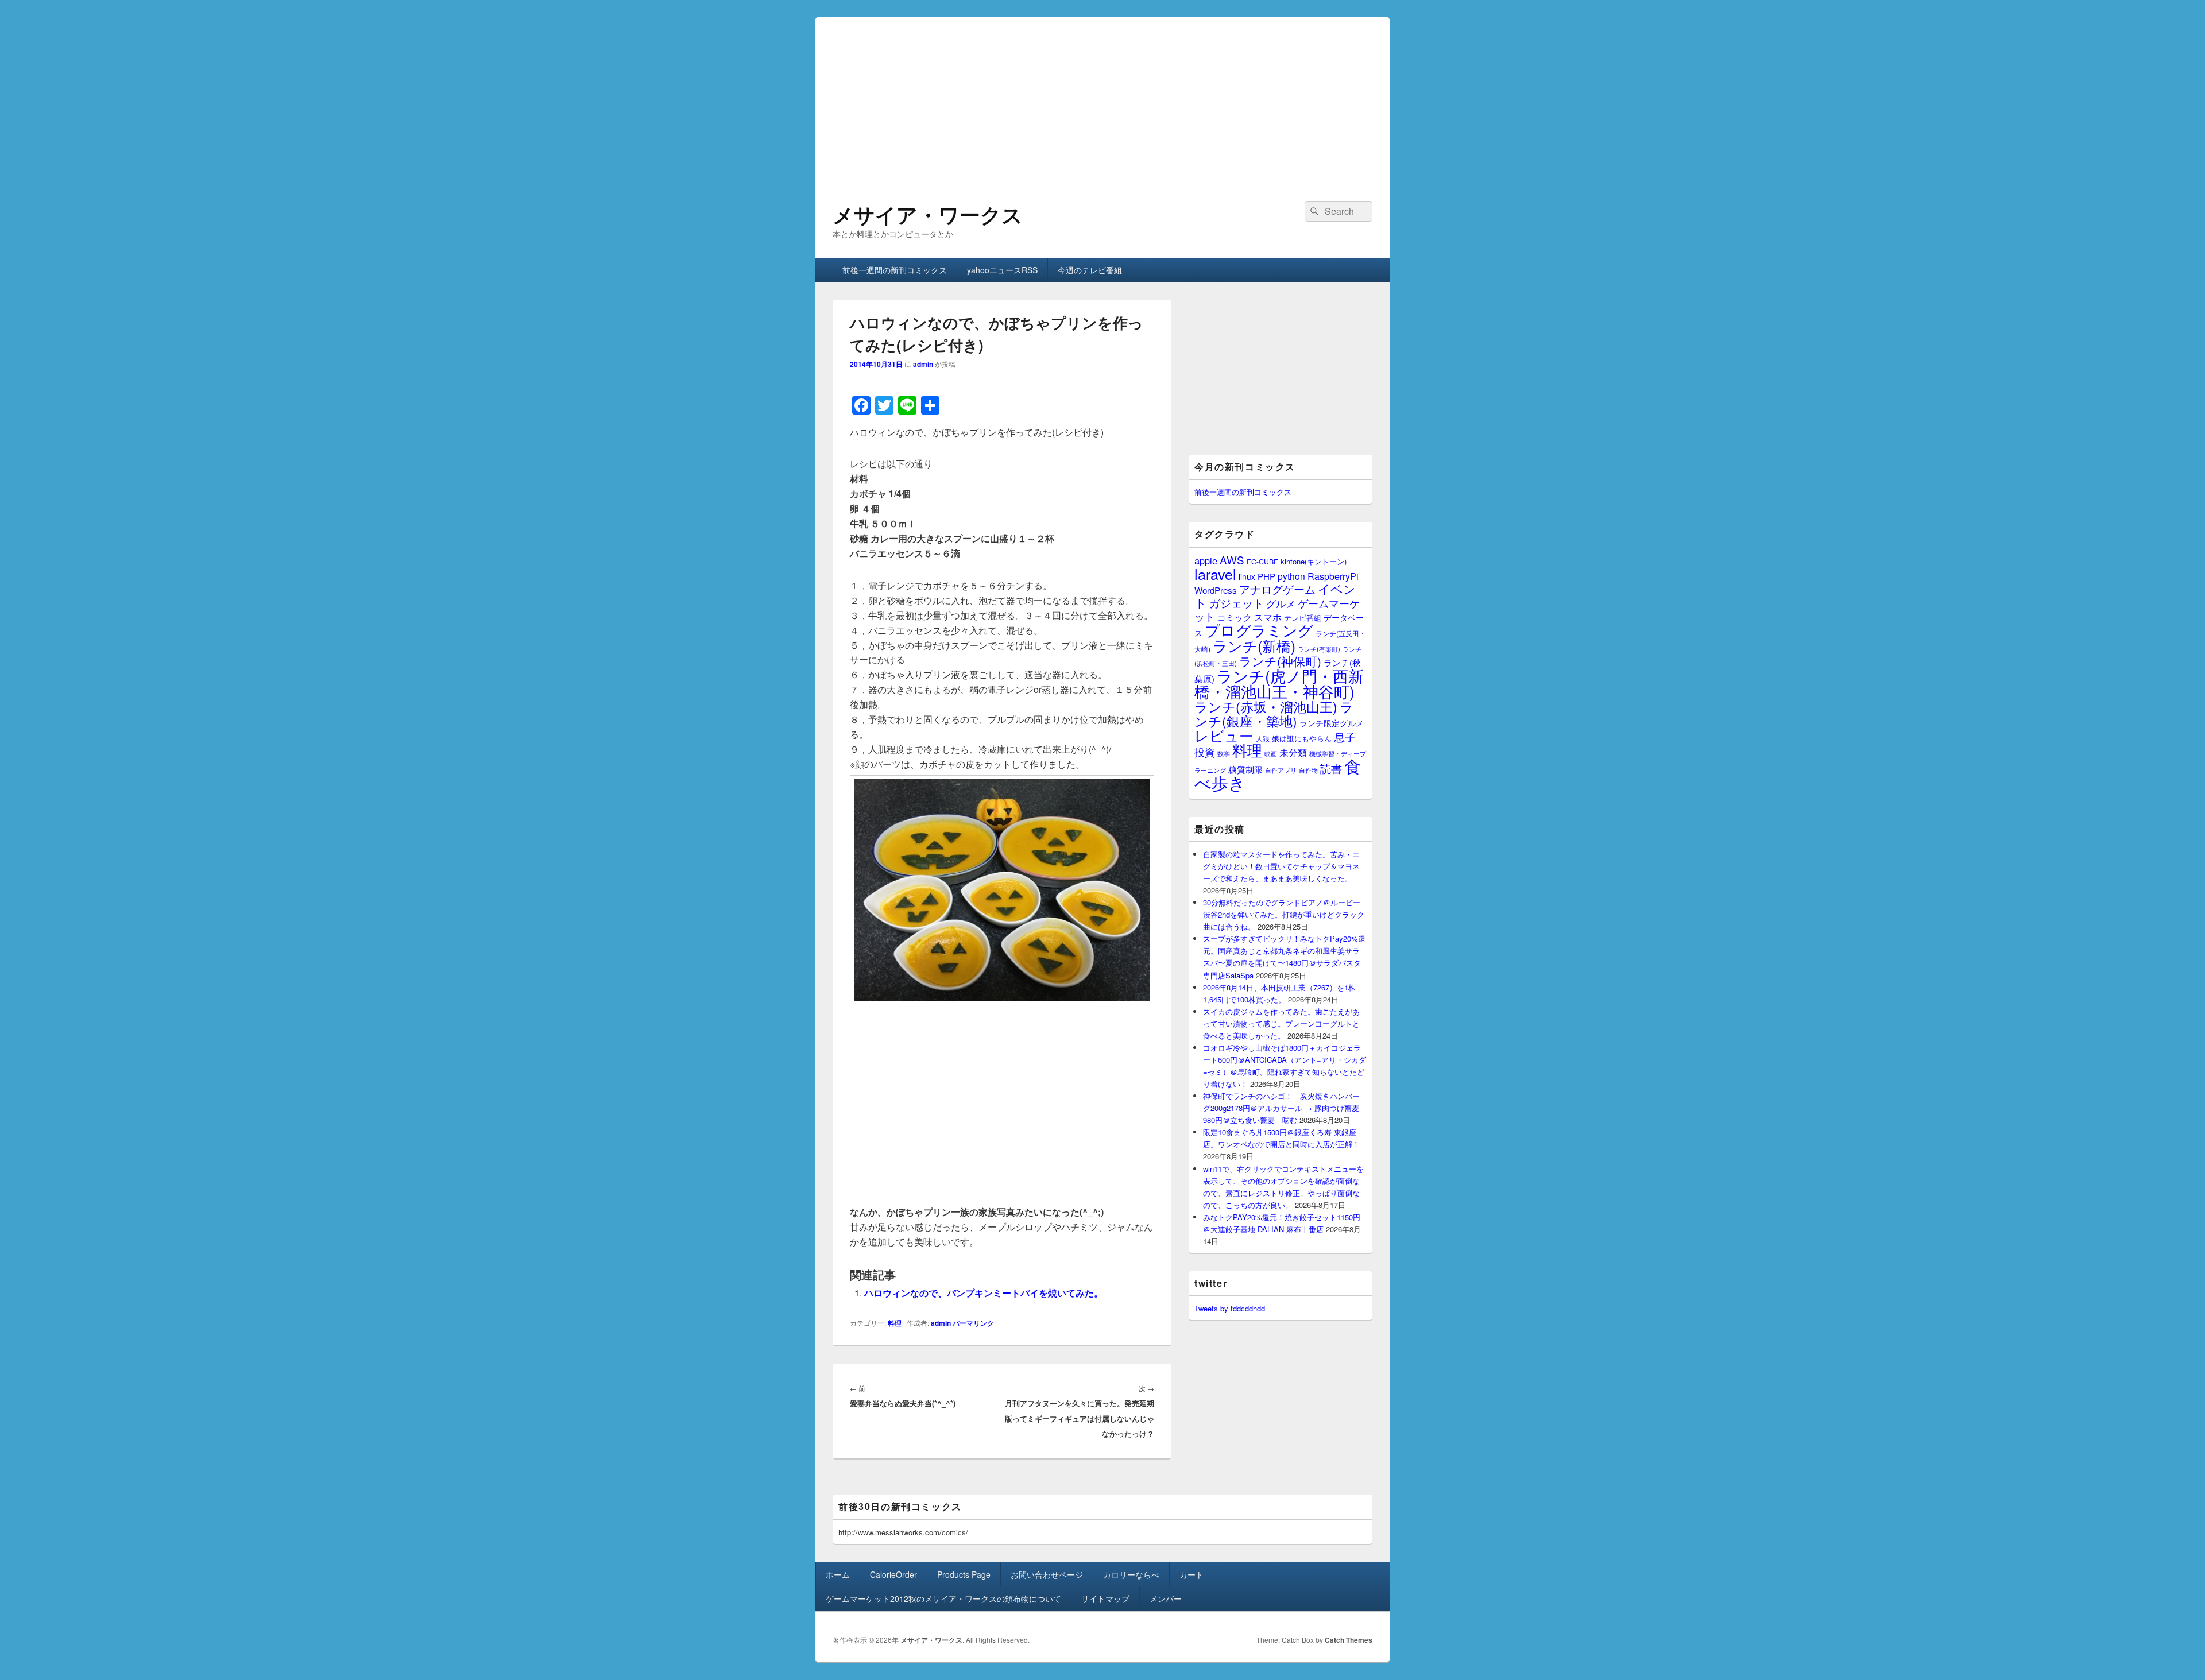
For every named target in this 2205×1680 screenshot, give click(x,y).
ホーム (838, 1574)
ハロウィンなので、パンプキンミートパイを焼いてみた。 (984, 1293)
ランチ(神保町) (1280, 661)
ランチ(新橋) (1254, 645)
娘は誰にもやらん (1302, 738)
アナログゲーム (1277, 589)
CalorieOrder (893, 1574)
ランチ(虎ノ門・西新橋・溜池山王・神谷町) (1279, 683)
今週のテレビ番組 (1090, 270)
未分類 (1293, 752)
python (1291, 576)
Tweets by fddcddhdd (1230, 1308)
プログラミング (1259, 630)
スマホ (1268, 617)
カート (1192, 1574)
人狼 (1263, 738)
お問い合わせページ (1047, 1574)
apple (1206, 560)
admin (923, 364)
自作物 (1308, 770)
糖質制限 (1245, 769)
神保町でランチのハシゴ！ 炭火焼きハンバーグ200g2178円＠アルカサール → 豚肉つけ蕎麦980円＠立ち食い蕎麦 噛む (1281, 1108)
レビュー (1224, 735)
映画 (1271, 753)
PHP (1266, 576)
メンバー (1166, 1598)
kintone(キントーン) (1314, 561)
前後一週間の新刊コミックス (895, 270)
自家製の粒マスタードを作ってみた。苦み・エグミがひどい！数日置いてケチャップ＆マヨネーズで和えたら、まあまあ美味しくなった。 (1281, 866)
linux (1247, 576)
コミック (1235, 617)
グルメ (1281, 603)
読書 (1331, 768)
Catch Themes (1349, 1640)
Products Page (964, 1574)
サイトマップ (1105, 1598)
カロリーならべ (1131, 1574)
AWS (1232, 560)
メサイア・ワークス (928, 214)
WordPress (1216, 590)
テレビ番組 (1303, 618)
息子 (1345, 736)
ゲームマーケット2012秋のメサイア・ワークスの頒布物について (943, 1598)
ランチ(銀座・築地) (1274, 714)
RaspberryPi (1333, 576)
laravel (1215, 574)
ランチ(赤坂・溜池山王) (1266, 706)
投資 (1205, 752)
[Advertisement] (1102, 98)
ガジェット (1237, 603)
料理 (895, 1323)
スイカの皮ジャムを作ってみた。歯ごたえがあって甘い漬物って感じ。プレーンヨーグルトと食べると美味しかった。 (1281, 1023)
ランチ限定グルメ (1332, 723)
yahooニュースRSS (1002, 270)
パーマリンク (973, 1323)
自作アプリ (1281, 770)
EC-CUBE (1262, 562)
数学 (1224, 753)
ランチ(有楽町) (1319, 649)
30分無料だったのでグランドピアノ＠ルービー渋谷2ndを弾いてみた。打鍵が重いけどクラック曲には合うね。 (1284, 914)
